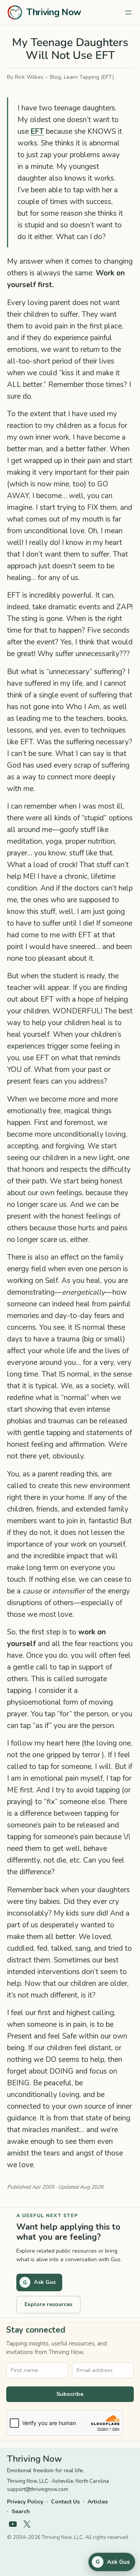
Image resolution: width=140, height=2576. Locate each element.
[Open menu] (128, 12)
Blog (55, 77)
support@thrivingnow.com (38, 2489)
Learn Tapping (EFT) (89, 77)
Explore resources (48, 2304)
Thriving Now (54, 12)
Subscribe (70, 2394)
